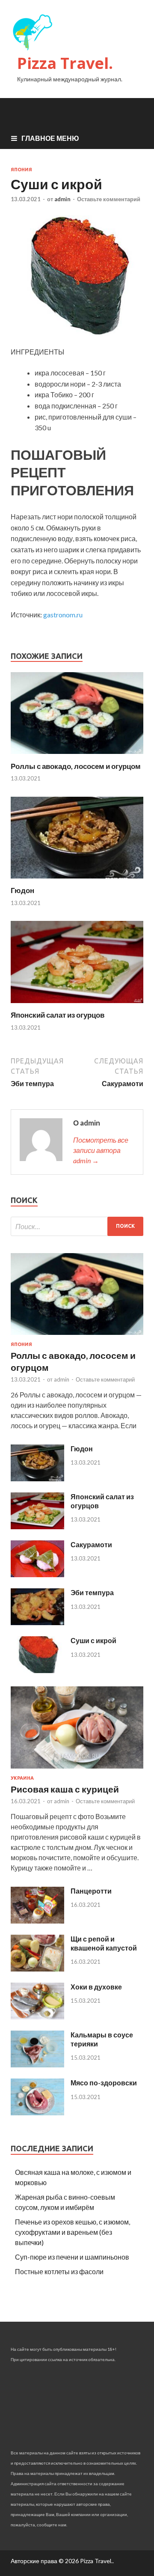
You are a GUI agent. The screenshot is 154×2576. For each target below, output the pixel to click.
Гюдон (22, 890)
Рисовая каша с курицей (65, 1789)
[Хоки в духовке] (37, 2017)
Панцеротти (91, 1891)
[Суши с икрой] (37, 1670)
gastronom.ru (63, 615)
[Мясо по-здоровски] (37, 2113)
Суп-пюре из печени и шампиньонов (72, 2257)
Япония (21, 170)
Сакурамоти (91, 1544)
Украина (22, 1778)
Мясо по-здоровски (104, 2083)
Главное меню (50, 138)
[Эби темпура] (37, 1622)
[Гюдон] (77, 880)
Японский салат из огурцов (58, 1015)
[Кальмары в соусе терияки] (37, 2065)
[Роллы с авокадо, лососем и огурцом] (77, 756)
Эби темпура (92, 1592)
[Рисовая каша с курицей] (77, 1770)
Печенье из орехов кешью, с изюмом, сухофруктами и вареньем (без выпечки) (73, 2232)
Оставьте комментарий (109, 199)
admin (62, 199)
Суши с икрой (93, 1640)
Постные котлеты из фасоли (59, 2271)
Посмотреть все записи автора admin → (101, 1150)
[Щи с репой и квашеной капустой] (37, 1969)
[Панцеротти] (37, 1921)
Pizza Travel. (65, 63)
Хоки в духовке (96, 1987)
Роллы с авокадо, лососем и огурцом (76, 766)
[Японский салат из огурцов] (77, 1005)
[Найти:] (77, 1226)
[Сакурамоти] (37, 1574)
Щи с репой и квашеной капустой (104, 1943)
